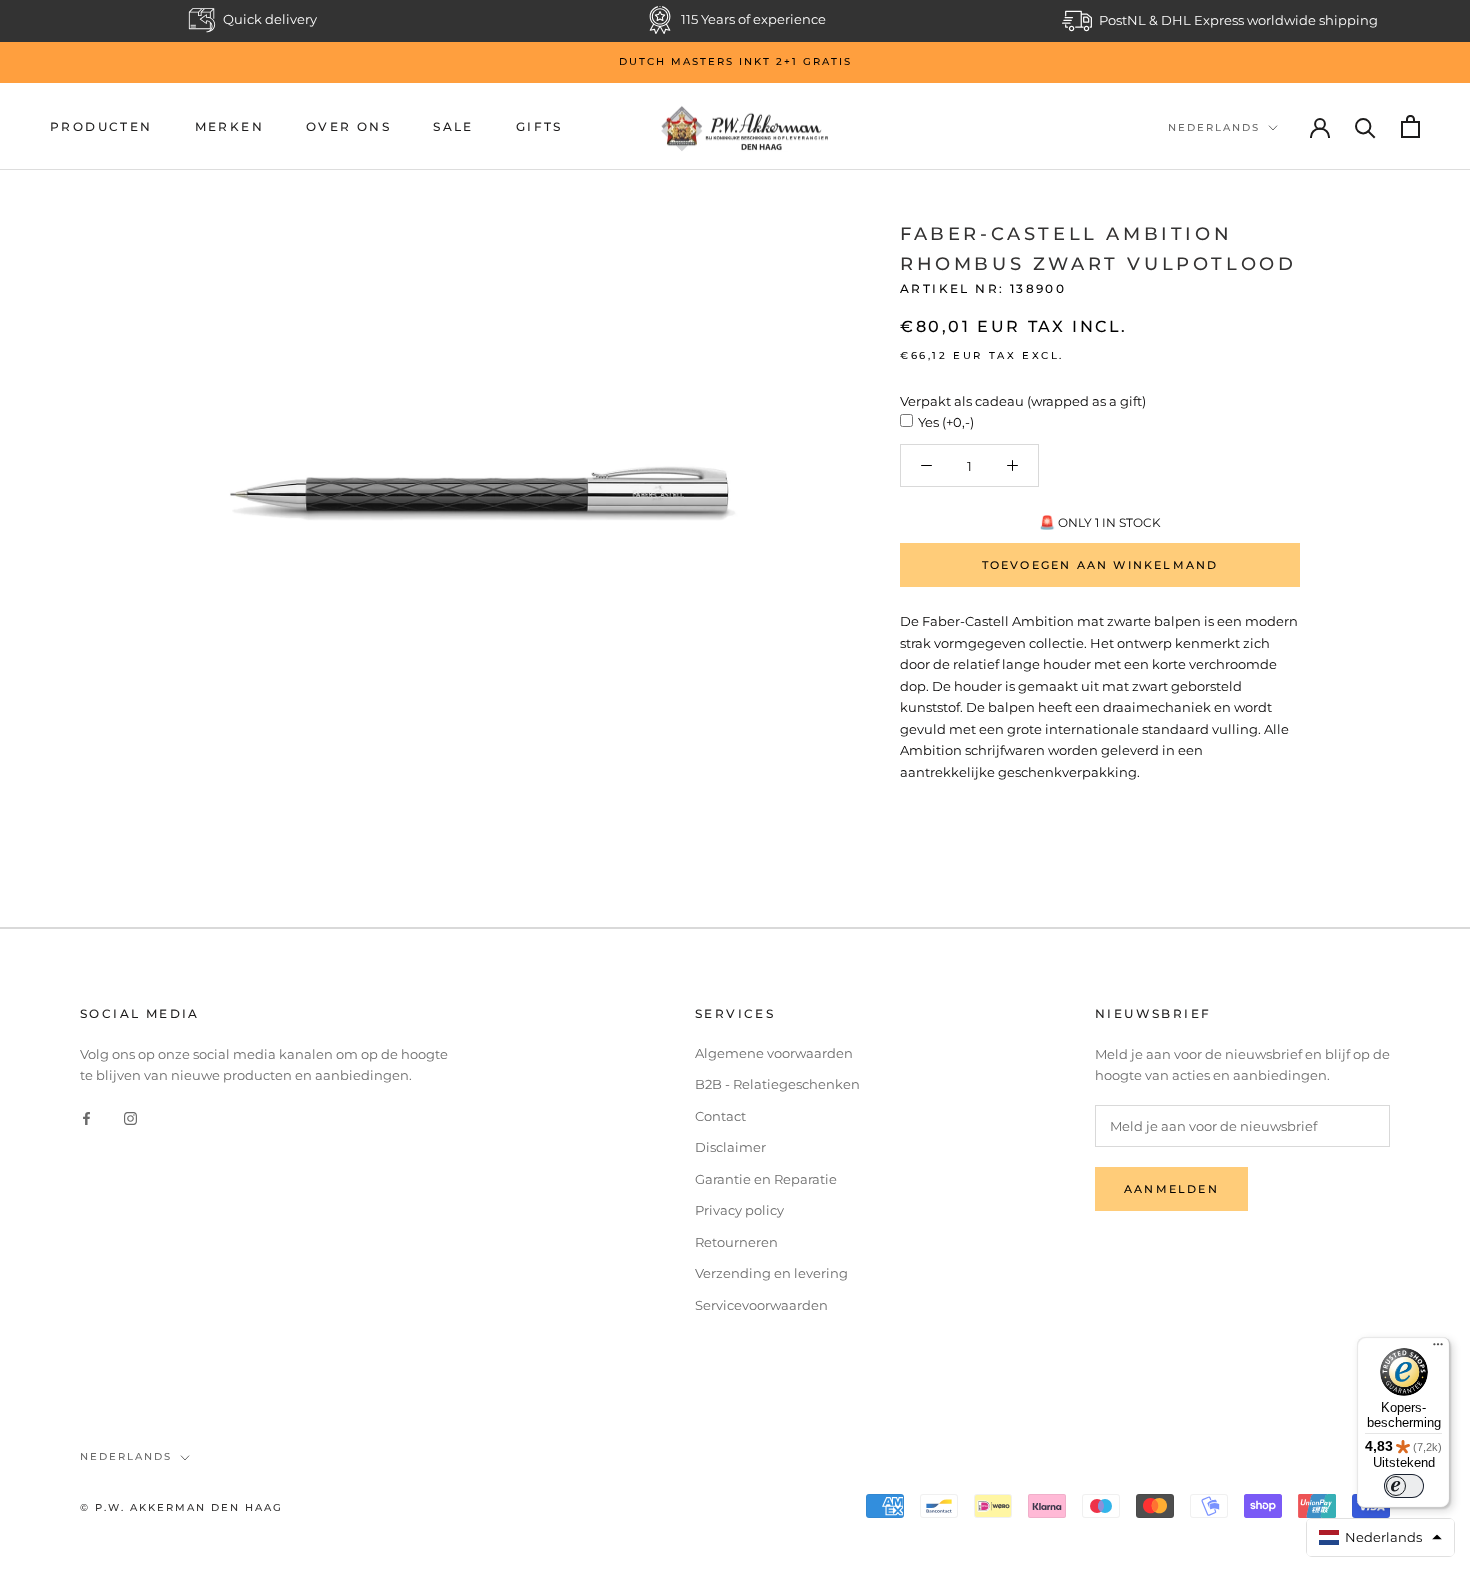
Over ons (348, 126)
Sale (453, 126)
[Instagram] (130, 1117)
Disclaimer (730, 1147)
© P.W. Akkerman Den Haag (181, 1507)
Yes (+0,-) (946, 422)
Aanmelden (1171, 1189)
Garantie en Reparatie (766, 1179)
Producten (101, 126)
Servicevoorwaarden (761, 1305)
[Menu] (1438, 1349)
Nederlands (1214, 127)
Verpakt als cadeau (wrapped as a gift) (1023, 401)
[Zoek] (1365, 126)
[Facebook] (86, 1117)
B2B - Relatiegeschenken (777, 1084)
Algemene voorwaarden (774, 1053)
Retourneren (736, 1242)
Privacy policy (739, 1210)
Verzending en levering (771, 1273)
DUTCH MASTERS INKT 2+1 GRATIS (735, 61)
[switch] (1404, 1486)
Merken (229, 126)
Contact (720, 1116)
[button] (1381, 1537)
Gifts (539, 126)
